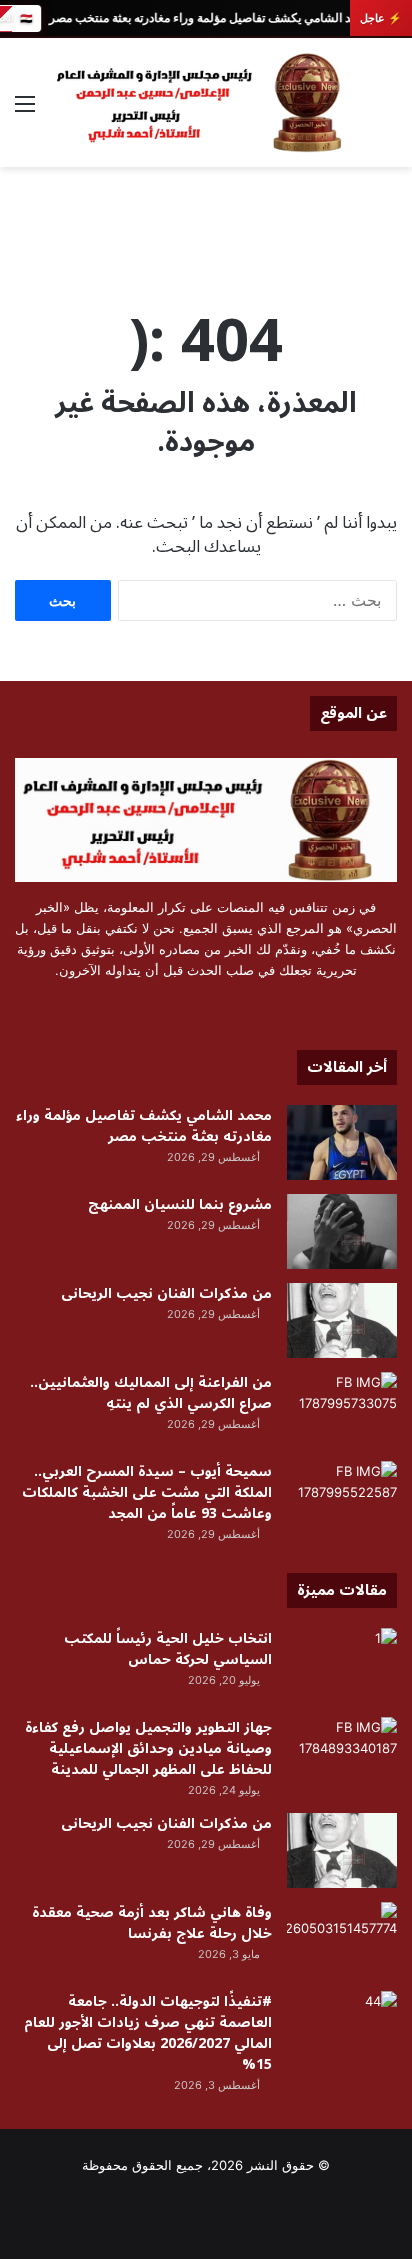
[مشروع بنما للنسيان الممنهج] (342, 1231)
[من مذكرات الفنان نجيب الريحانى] (342, 1320)
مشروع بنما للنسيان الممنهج (180, 1204)
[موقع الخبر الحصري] (206, 102)
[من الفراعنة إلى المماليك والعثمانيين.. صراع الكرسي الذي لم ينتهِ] (342, 1409)
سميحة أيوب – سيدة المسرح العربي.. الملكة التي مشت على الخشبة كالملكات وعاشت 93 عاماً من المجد (147, 1492)
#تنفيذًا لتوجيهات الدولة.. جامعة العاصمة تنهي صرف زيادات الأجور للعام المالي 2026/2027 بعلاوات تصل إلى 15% (148, 2033)
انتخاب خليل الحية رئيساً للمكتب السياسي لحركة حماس (168, 1649)
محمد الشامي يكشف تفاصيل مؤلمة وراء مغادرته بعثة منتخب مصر (210, 18)
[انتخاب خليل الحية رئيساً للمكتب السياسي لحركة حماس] (342, 1665)
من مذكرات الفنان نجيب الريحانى (166, 1293)
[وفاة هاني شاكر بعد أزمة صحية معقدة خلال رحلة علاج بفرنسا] (342, 1939)
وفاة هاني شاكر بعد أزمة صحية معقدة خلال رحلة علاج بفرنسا (152, 1923)
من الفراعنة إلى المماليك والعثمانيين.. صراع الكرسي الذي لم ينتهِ (151, 1393)
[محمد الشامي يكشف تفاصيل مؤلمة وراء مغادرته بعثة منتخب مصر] (342, 1142)
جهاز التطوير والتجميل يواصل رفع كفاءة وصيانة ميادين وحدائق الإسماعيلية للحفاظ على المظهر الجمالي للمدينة (148, 1748)
